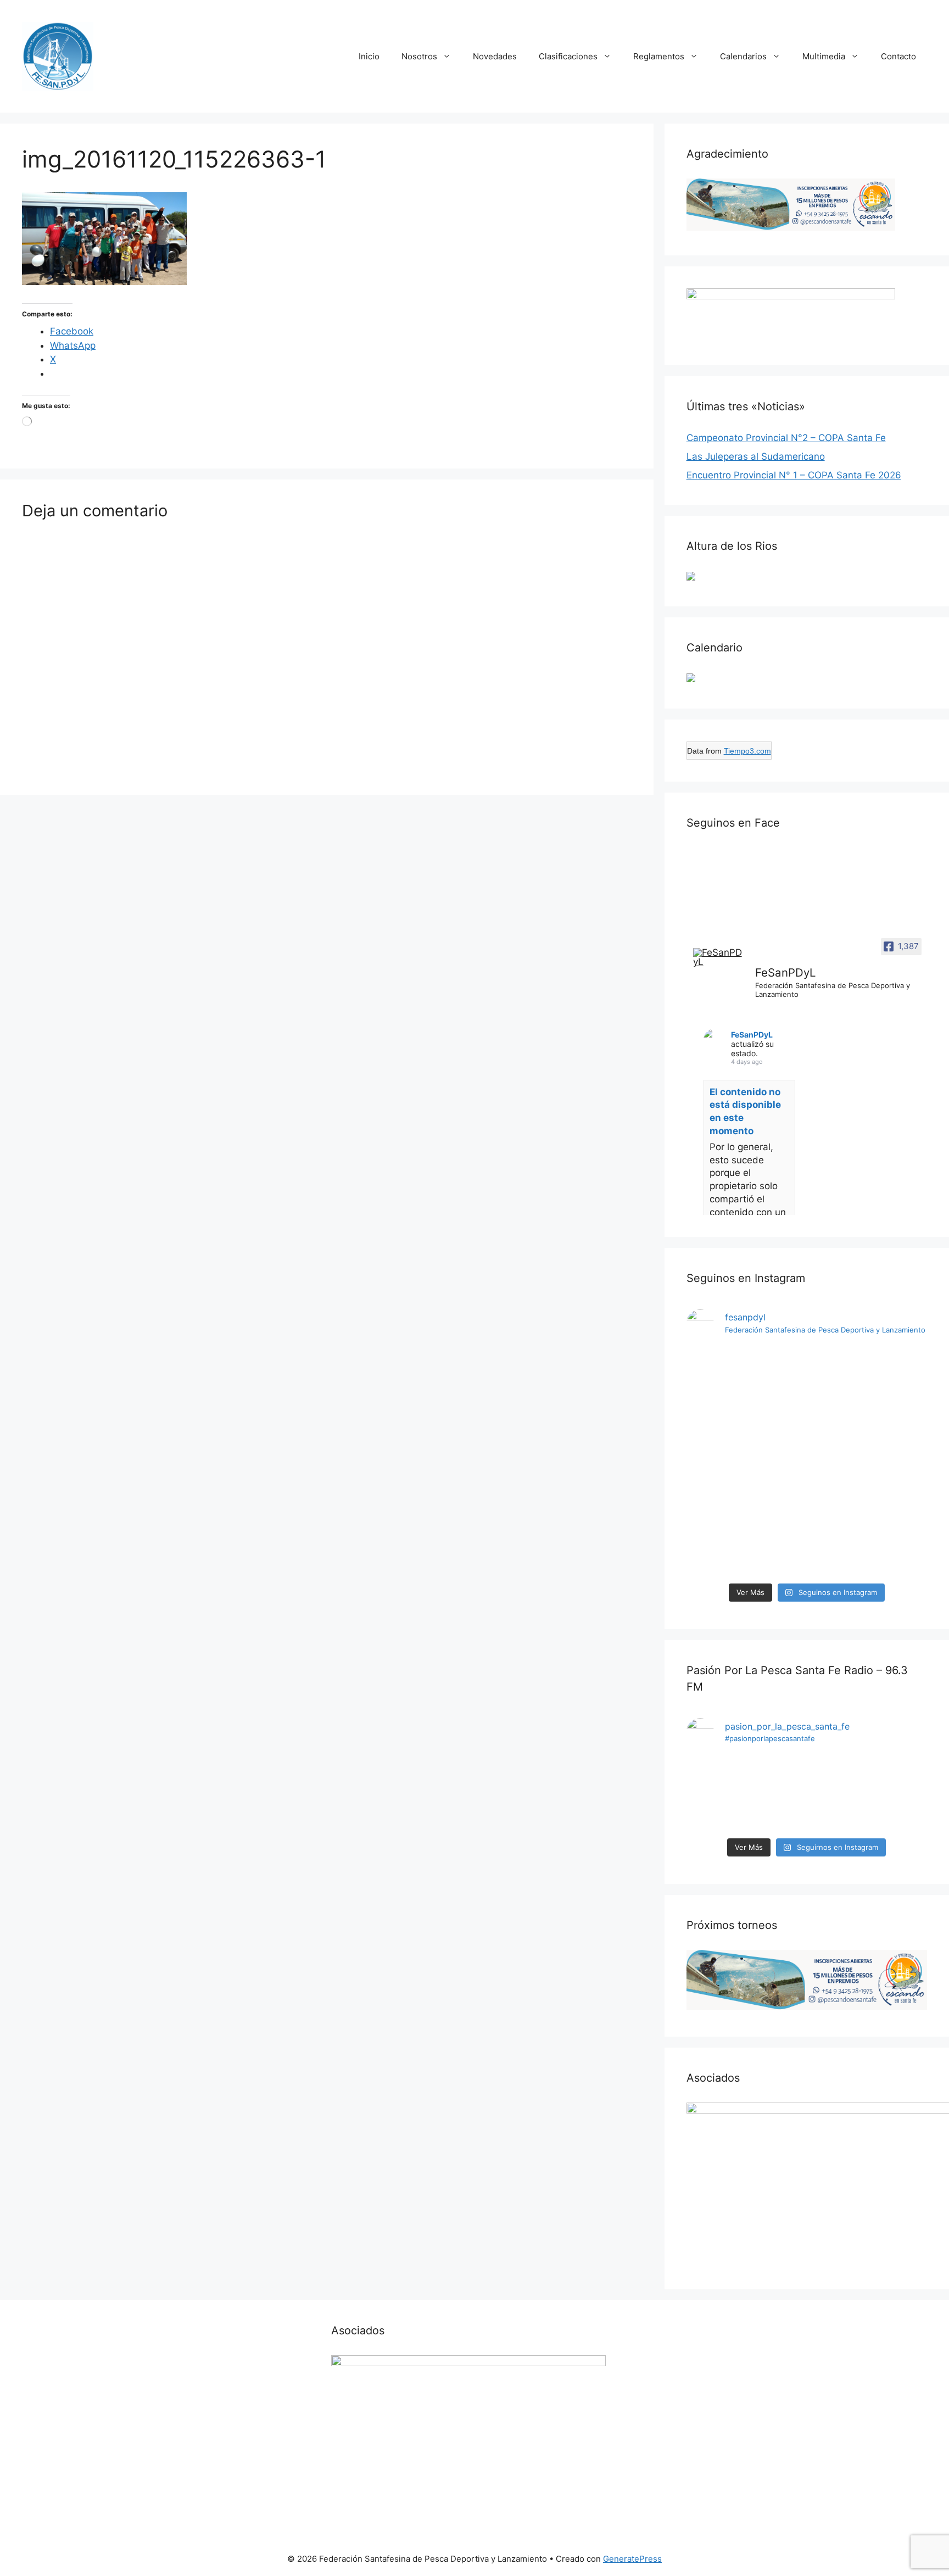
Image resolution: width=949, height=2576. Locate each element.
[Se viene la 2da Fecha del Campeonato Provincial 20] (838, 1399)
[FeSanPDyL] (719, 957)
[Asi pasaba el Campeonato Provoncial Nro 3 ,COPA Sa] (714, 1392)
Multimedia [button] (824, 56)
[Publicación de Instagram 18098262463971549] (838, 1794)
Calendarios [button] (743, 56)
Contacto (898, 56)
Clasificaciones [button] (568, 56)
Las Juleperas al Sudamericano (756, 456)
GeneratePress (632, 2559)
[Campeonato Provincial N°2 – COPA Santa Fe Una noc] (776, 1462)
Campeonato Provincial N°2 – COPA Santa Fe (786, 438)
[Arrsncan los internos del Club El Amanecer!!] (899, 1787)
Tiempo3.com (747, 751)
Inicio (369, 56)
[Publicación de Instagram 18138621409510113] (899, 1385)
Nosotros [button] (419, 56)
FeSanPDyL (752, 1035)
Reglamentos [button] (659, 56)
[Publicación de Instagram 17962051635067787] (776, 1794)
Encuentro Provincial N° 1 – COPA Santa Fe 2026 (794, 475)
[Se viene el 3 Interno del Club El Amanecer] (714, 1787)
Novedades (495, 56)
